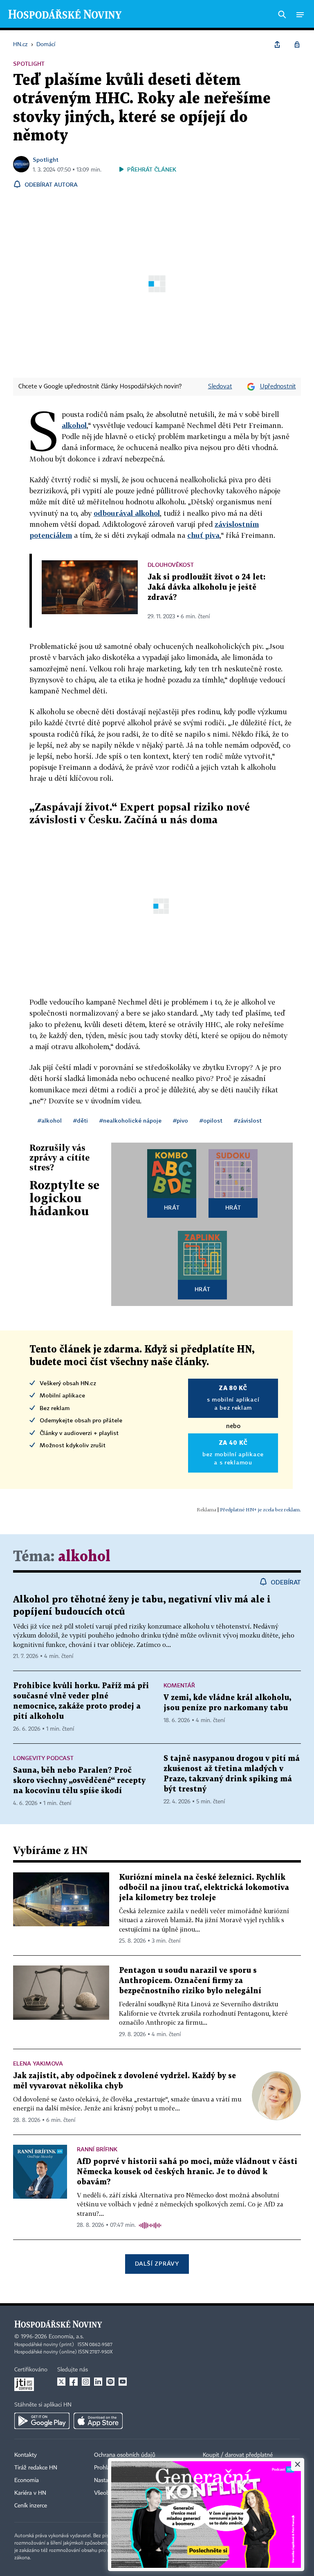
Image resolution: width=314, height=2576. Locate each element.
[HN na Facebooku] (74, 2382)
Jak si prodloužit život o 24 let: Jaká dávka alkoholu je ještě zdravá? (206, 587)
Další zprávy (157, 2263)
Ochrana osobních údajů (125, 2455)
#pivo (181, 1120)
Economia (27, 2480)
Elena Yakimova (38, 2063)
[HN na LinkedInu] (98, 2382)
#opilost (211, 1120)
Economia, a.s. (66, 2337)
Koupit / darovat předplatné (238, 2455)
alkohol (74, 425)
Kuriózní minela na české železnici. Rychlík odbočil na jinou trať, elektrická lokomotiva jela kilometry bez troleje (204, 1888)
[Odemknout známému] (297, 45)
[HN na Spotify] (110, 2382)
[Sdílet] (277, 45)
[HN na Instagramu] (86, 2382)
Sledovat (220, 387)
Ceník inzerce (31, 2506)
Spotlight (46, 159)
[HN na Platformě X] (61, 2382)
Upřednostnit (278, 387)
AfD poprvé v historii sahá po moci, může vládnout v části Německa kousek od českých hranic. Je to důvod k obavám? (187, 2172)
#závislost (248, 1120)
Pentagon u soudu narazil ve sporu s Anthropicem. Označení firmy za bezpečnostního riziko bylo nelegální (190, 1981)
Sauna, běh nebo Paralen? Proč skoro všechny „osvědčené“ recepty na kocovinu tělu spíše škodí (79, 1781)
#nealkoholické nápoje (130, 1120)
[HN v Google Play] (42, 2421)
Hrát (172, 1207)
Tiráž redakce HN (36, 2468)
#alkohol (50, 1120)
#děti (81, 1120)
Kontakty (26, 2455)
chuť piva (203, 535)
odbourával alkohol (127, 513)
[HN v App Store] (98, 2421)
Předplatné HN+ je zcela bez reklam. (260, 1510)
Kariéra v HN (30, 2493)
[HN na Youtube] (123, 2382)
